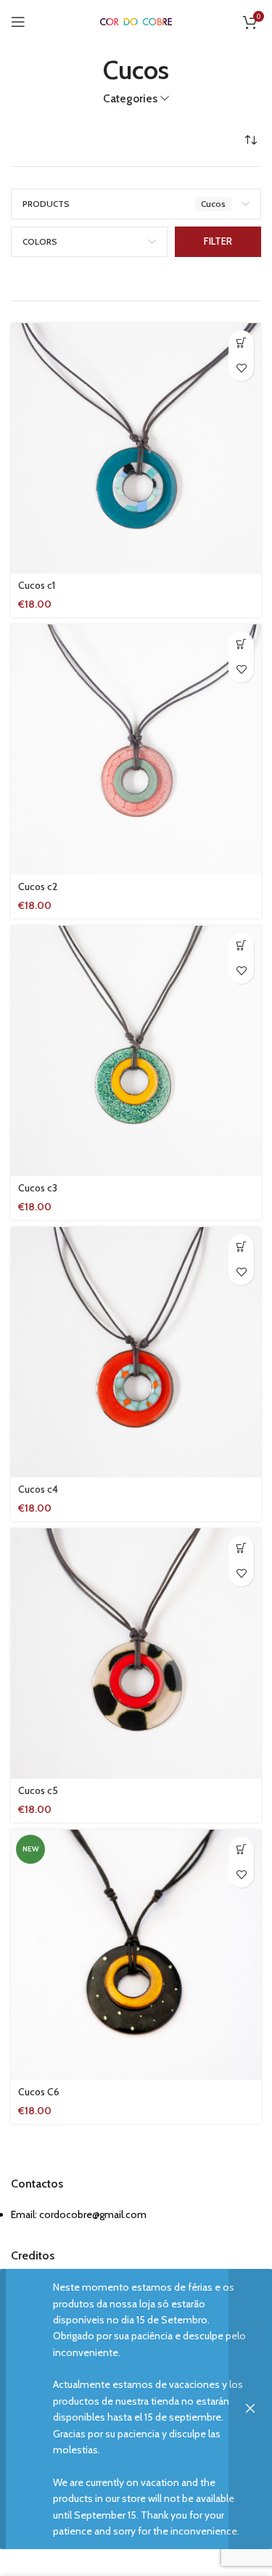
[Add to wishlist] (241, 368)
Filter (218, 241)
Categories (130, 98)
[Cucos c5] (136, 1654)
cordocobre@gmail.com (93, 2214)
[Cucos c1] (136, 448)
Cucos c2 (38, 886)
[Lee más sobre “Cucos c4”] (241, 1247)
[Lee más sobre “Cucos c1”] (241, 343)
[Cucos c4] (136, 1352)
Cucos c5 (38, 1790)
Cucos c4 (38, 1489)
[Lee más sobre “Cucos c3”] (241, 946)
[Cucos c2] (136, 750)
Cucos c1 (37, 585)
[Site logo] (136, 21)
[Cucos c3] (136, 1051)
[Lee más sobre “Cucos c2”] (241, 644)
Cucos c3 (38, 1188)
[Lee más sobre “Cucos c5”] (241, 1548)
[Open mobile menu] (18, 22)
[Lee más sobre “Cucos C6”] (241, 1850)
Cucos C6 (39, 2092)
